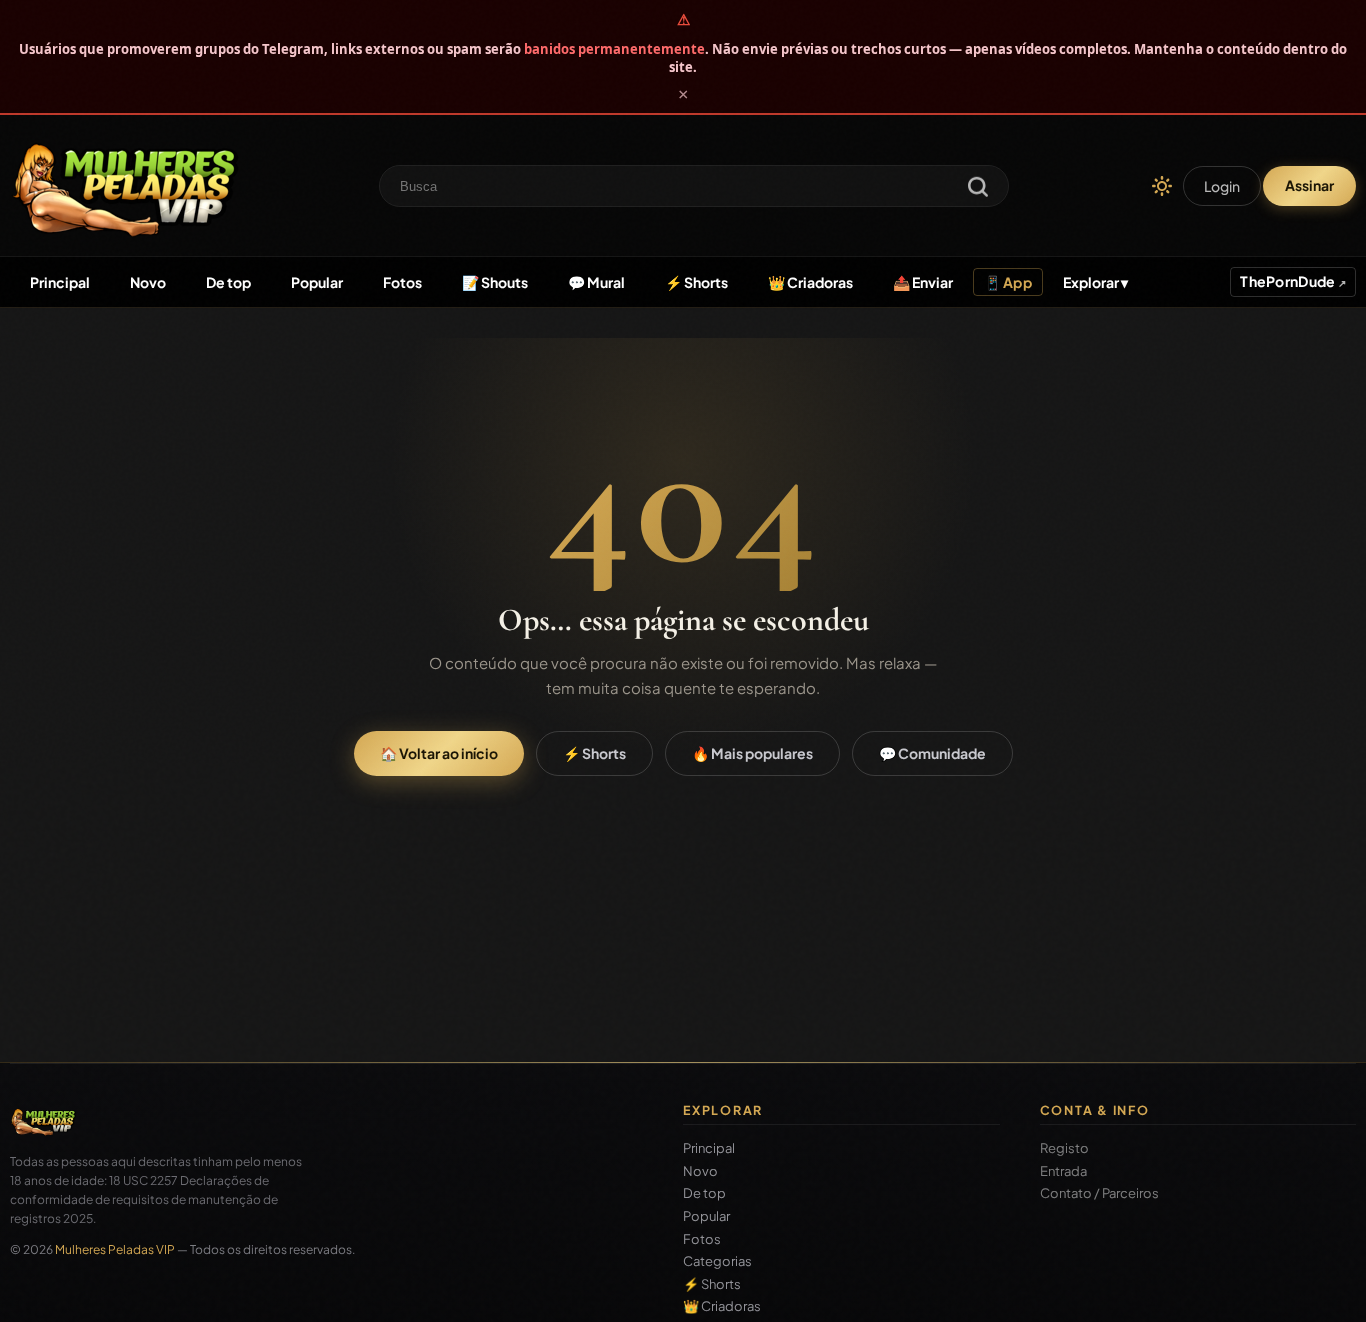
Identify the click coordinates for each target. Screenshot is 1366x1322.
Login (1222, 186)
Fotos (402, 282)
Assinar (1309, 185)
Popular (317, 282)
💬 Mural (596, 282)
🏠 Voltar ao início (439, 753)
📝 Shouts (495, 282)
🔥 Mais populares (752, 753)
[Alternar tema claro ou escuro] (1162, 186)
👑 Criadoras (810, 282)
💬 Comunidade (932, 753)
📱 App (1008, 282)
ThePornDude (1288, 281)
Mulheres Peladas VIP (115, 1249)
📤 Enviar (923, 282)
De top (228, 282)
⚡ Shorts (696, 282)
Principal (60, 282)
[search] (978, 188)
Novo (148, 282)
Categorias (717, 1261)
